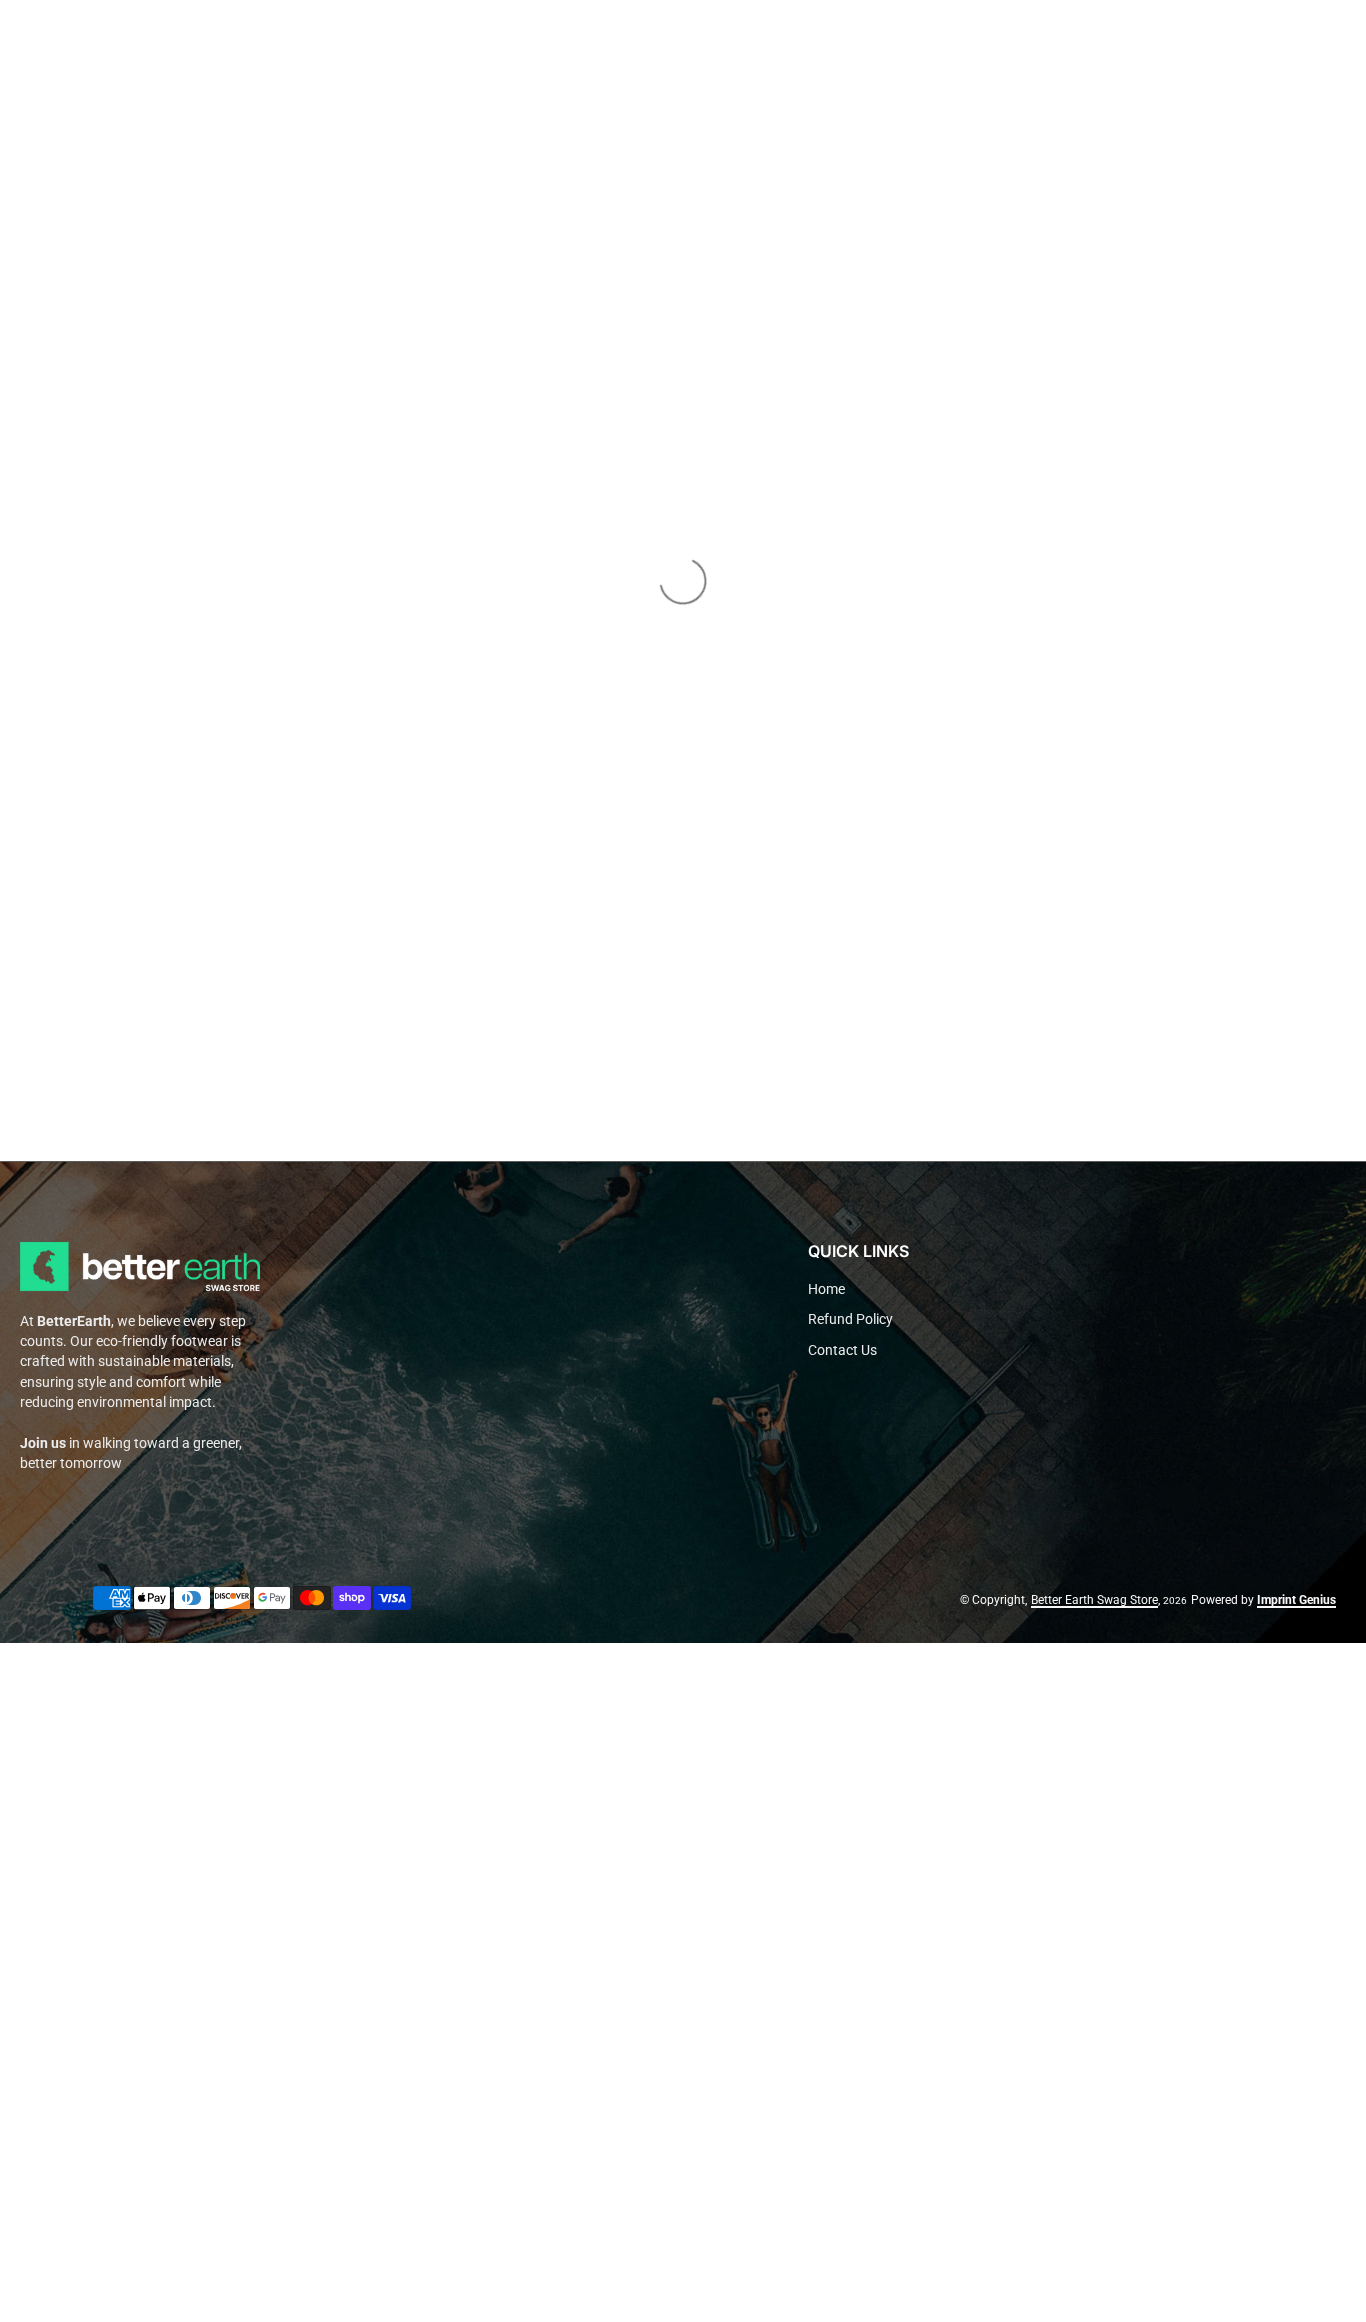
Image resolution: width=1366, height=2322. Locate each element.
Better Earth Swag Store (1094, 1600)
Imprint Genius (1296, 1600)
